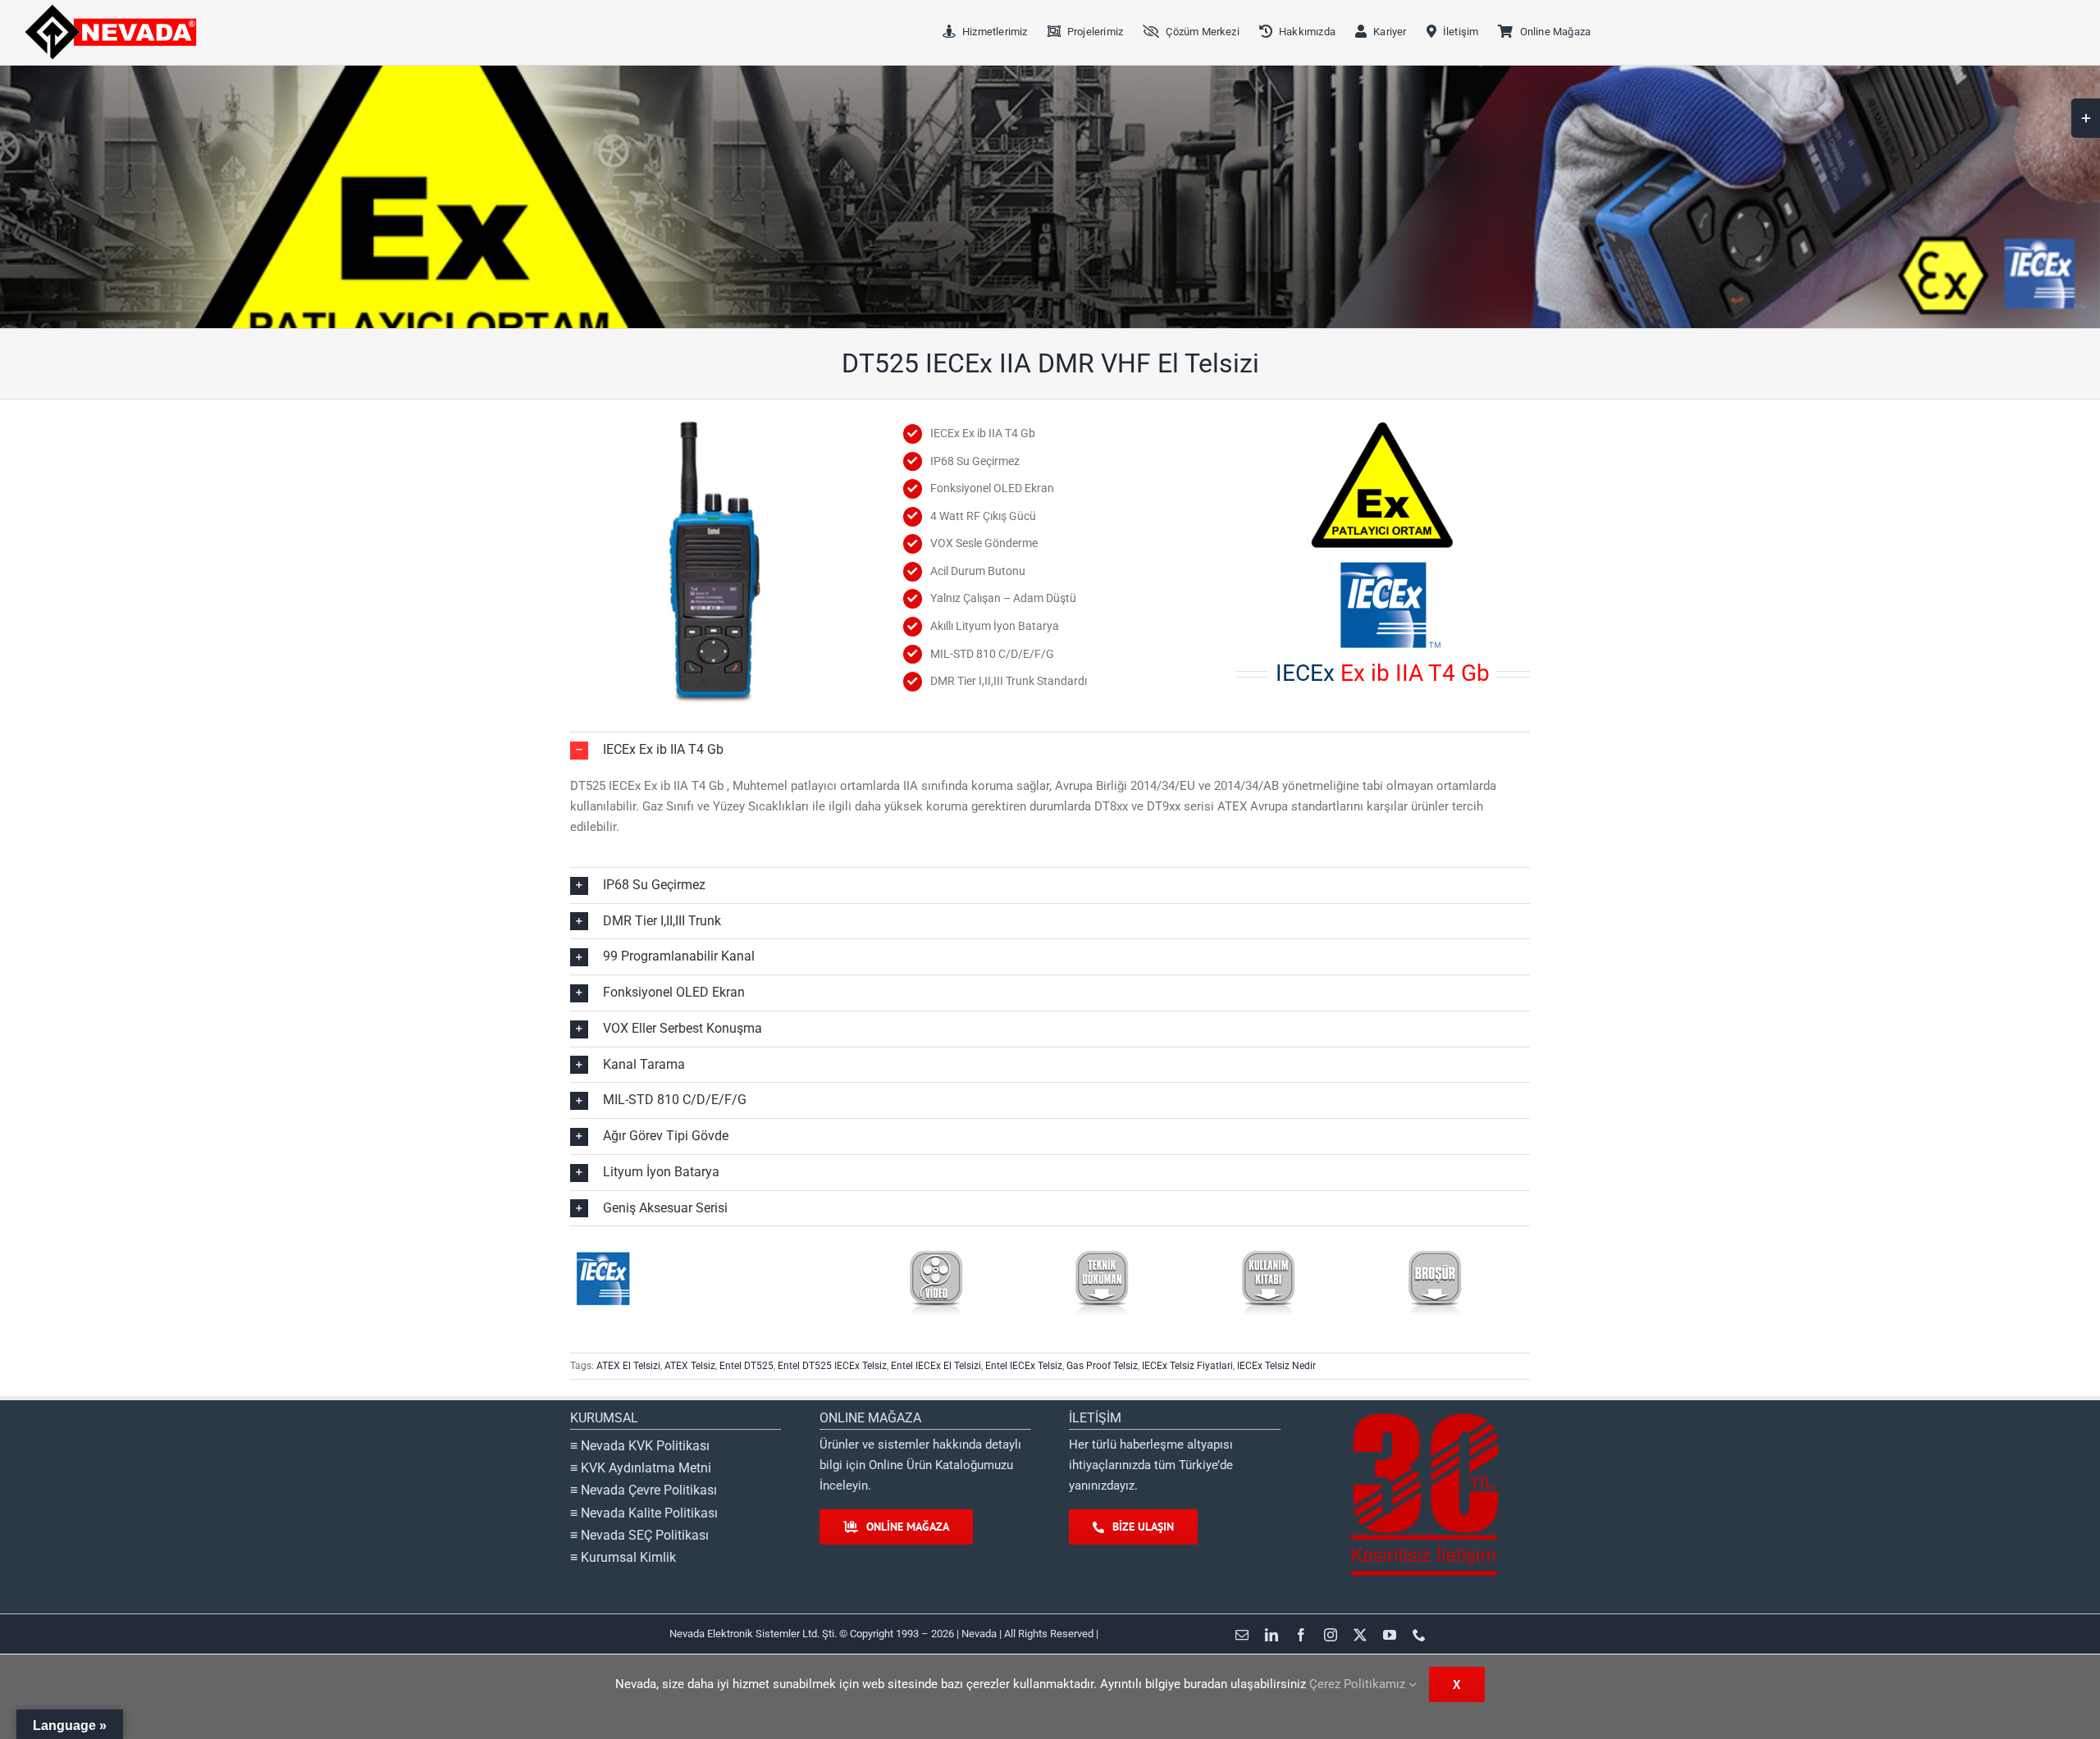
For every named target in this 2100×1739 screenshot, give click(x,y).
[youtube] (1390, 1635)
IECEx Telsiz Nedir (1276, 1366)
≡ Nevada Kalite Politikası (644, 1513)
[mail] (1242, 1635)
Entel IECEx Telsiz (1024, 1366)
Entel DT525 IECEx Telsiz (832, 1366)
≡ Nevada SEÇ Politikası (639, 1535)
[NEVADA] (111, 10)
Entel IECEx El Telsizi (936, 1366)
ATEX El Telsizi (628, 1366)
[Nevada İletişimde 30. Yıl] (1424, 1414)
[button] (1050, 750)
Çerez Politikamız (1359, 1684)
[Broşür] (1435, 1253)
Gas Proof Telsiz (1102, 1366)
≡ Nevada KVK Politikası (640, 1446)
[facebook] (1301, 1635)
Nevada (978, 1634)
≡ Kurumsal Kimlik (623, 1557)
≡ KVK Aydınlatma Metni (641, 1468)
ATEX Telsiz (690, 1366)
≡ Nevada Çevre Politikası (644, 1490)
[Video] (936, 1253)
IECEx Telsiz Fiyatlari (1187, 1366)
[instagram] (1331, 1635)
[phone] (1419, 1635)
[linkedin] (1271, 1635)
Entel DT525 (746, 1366)
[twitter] (1360, 1635)
